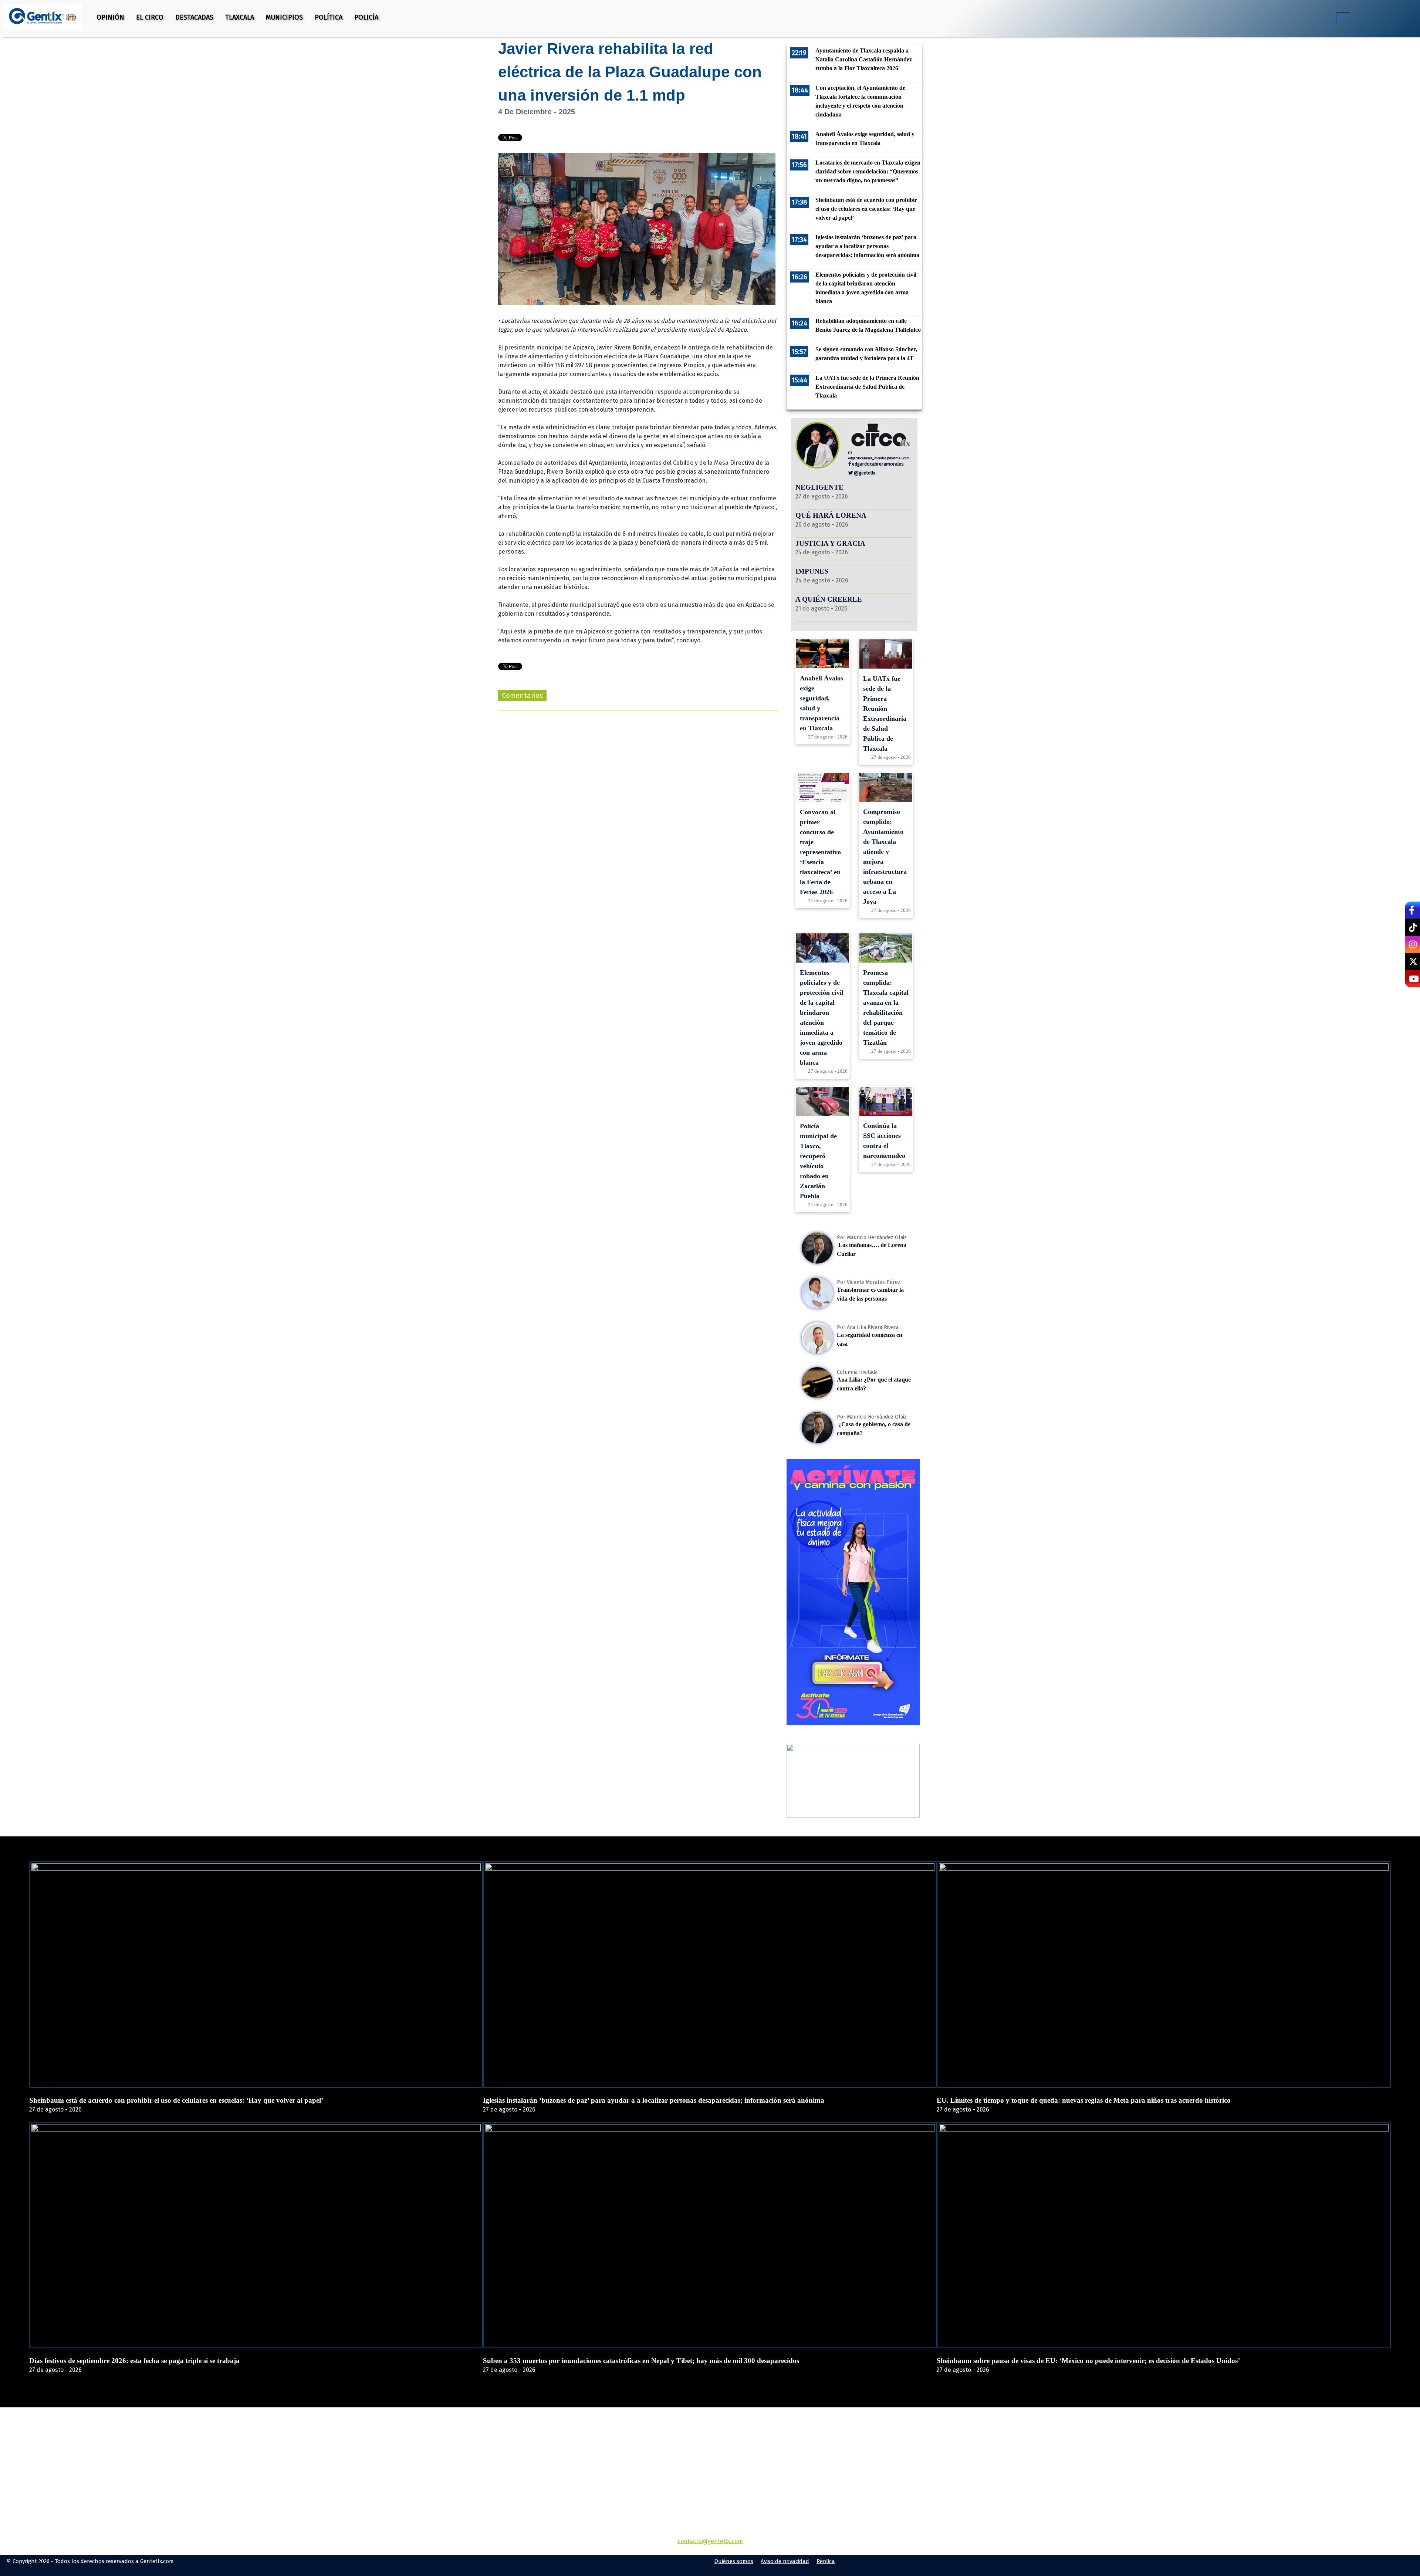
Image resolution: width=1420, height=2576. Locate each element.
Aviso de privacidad (785, 2561)
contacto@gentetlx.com (710, 2541)
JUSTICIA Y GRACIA (830, 543)
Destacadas (194, 17)
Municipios (284, 17)
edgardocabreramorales (877, 464)
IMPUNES (812, 571)
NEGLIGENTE (820, 487)
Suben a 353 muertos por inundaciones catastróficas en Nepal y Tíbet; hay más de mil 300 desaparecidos (641, 2361)
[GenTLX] (710, 2450)
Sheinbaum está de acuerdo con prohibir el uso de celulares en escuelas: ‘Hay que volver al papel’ (176, 2100)
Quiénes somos (734, 2561)
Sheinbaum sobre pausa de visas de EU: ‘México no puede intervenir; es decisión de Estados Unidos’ (1088, 2361)
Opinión (110, 17)
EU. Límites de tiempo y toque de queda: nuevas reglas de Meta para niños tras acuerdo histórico (1084, 2100)
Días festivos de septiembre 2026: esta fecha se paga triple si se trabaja (134, 2361)
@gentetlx (864, 473)
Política (329, 17)
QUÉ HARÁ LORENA (831, 515)
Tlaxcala (240, 17)
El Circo (150, 17)
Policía (366, 17)
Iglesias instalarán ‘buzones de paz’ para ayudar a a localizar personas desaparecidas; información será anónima (654, 2100)
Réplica (826, 2561)
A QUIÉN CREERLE (829, 599)
